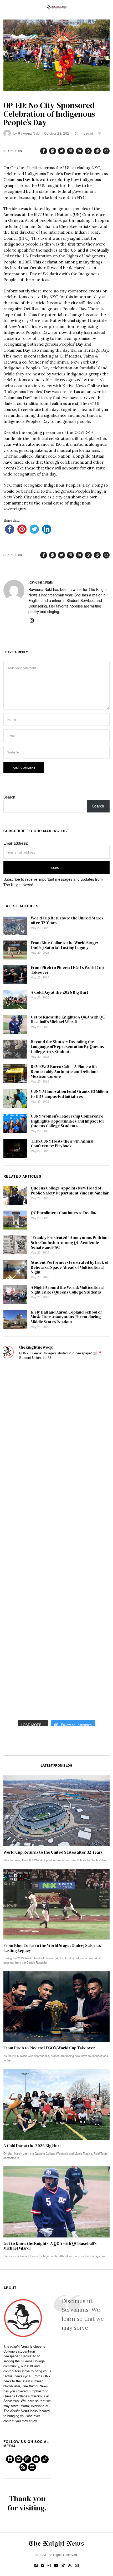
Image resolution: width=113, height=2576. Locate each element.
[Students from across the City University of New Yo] (19, 1541)
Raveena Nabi (29, 133)
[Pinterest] (70, 151)
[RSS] (23, 2467)
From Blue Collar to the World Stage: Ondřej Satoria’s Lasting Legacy (64, 945)
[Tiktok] (45, 2459)
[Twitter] (61, 151)
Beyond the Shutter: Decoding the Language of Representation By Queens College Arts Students (67, 1047)
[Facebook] (44, 151)
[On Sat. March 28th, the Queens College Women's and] (19, 1470)
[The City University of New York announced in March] (19, 1494)
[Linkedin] (79, 151)
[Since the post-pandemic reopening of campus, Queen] (19, 1658)
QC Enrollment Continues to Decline (64, 1213)
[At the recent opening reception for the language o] (19, 1564)
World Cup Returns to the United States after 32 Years (67, 920)
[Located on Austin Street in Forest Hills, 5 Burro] (19, 1447)
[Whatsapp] (88, 151)
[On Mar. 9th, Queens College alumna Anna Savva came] (19, 1588)
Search (9, 797)
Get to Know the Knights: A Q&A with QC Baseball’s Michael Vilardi (68, 1019)
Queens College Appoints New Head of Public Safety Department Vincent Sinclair (70, 1190)
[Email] (106, 151)
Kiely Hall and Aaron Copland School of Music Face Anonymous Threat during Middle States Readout (66, 1317)
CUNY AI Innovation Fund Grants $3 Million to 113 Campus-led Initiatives (69, 1094)
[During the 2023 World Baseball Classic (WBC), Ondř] (19, 1424)
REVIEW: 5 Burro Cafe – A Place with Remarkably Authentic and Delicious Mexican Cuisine (65, 1071)
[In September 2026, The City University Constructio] (19, 1635)
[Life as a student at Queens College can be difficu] (19, 1611)
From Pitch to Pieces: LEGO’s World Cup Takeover (67, 970)
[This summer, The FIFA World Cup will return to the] (19, 1376)
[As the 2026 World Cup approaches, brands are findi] (19, 1400)
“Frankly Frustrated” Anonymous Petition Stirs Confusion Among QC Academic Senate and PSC (69, 1242)
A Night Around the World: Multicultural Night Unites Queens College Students (67, 1290)
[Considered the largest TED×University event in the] (19, 1517)
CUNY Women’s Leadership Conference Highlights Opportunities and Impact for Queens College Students (68, 1121)
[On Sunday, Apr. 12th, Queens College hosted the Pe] (19, 1682)
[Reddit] (97, 151)
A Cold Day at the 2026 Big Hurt (60, 992)
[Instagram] (32, 620)
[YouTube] (36, 2459)
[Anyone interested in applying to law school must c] (19, 1705)
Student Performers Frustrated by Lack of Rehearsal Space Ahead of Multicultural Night (70, 1267)
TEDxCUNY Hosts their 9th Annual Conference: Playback (62, 1143)
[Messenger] (53, 151)
